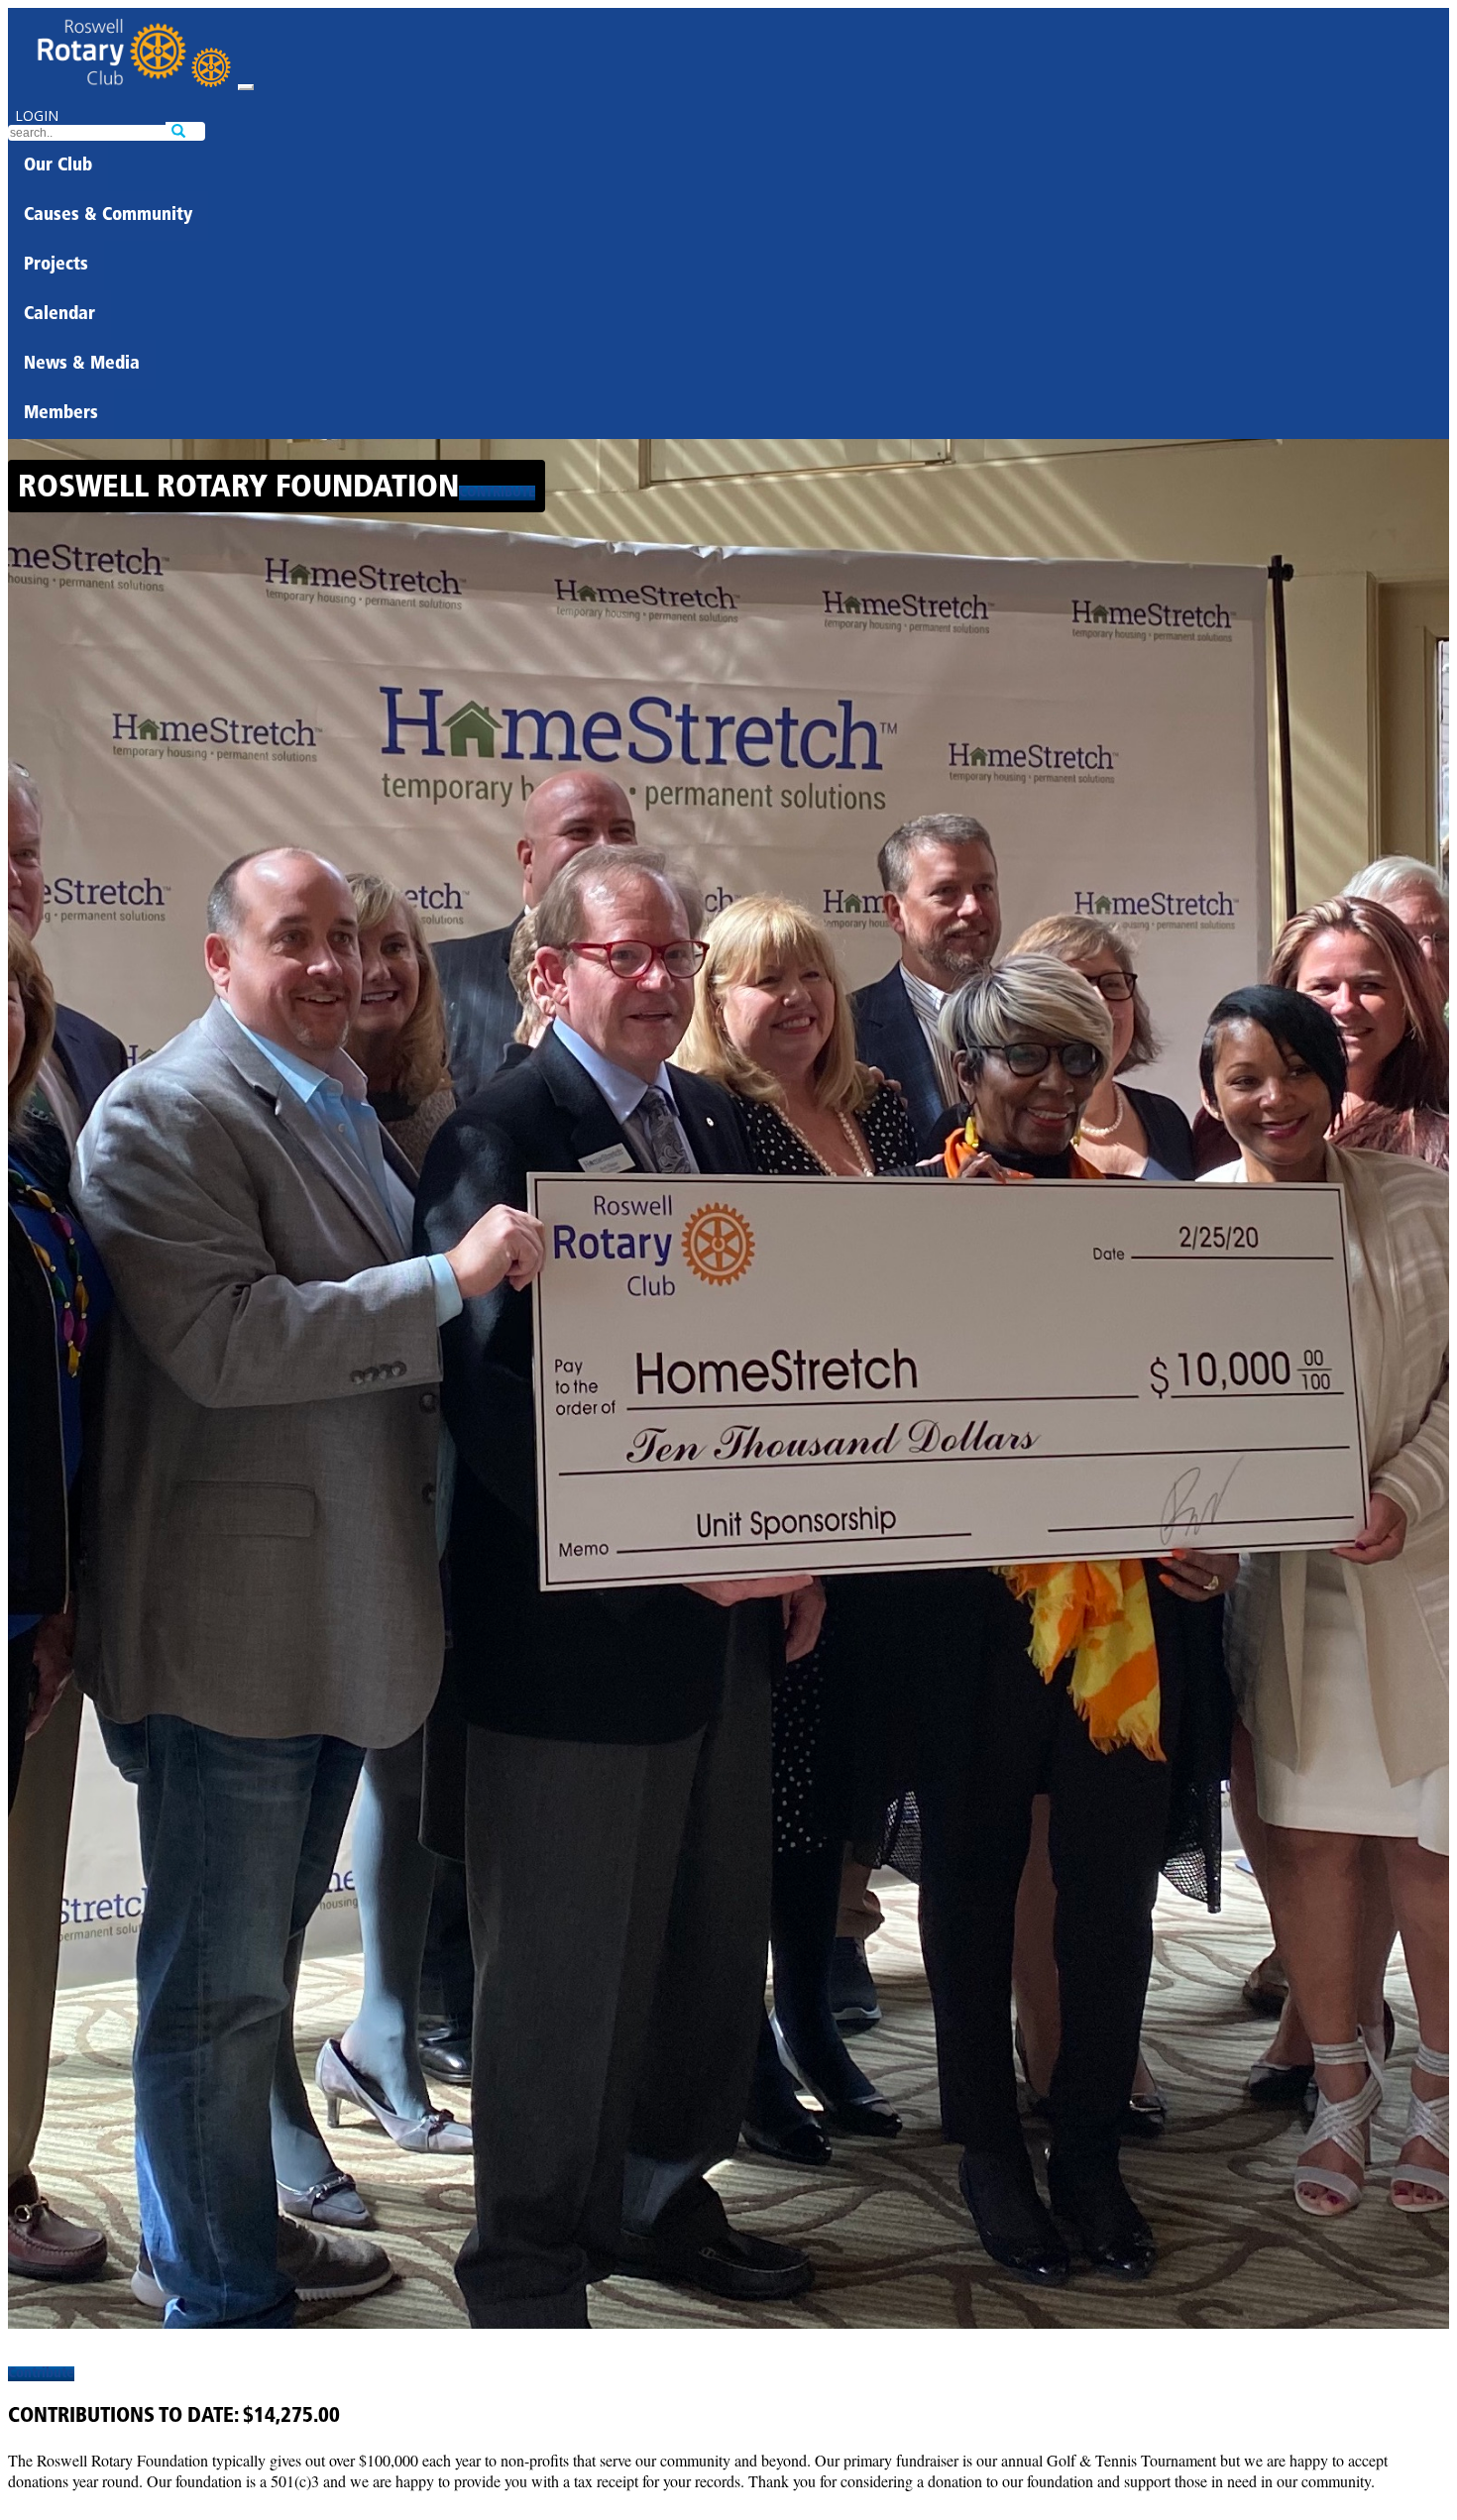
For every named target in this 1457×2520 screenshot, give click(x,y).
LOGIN (37, 115)
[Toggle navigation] (246, 87)
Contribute (497, 493)
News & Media (82, 365)
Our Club (58, 166)
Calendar (59, 315)
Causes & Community (108, 216)
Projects (56, 266)
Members (61, 414)
